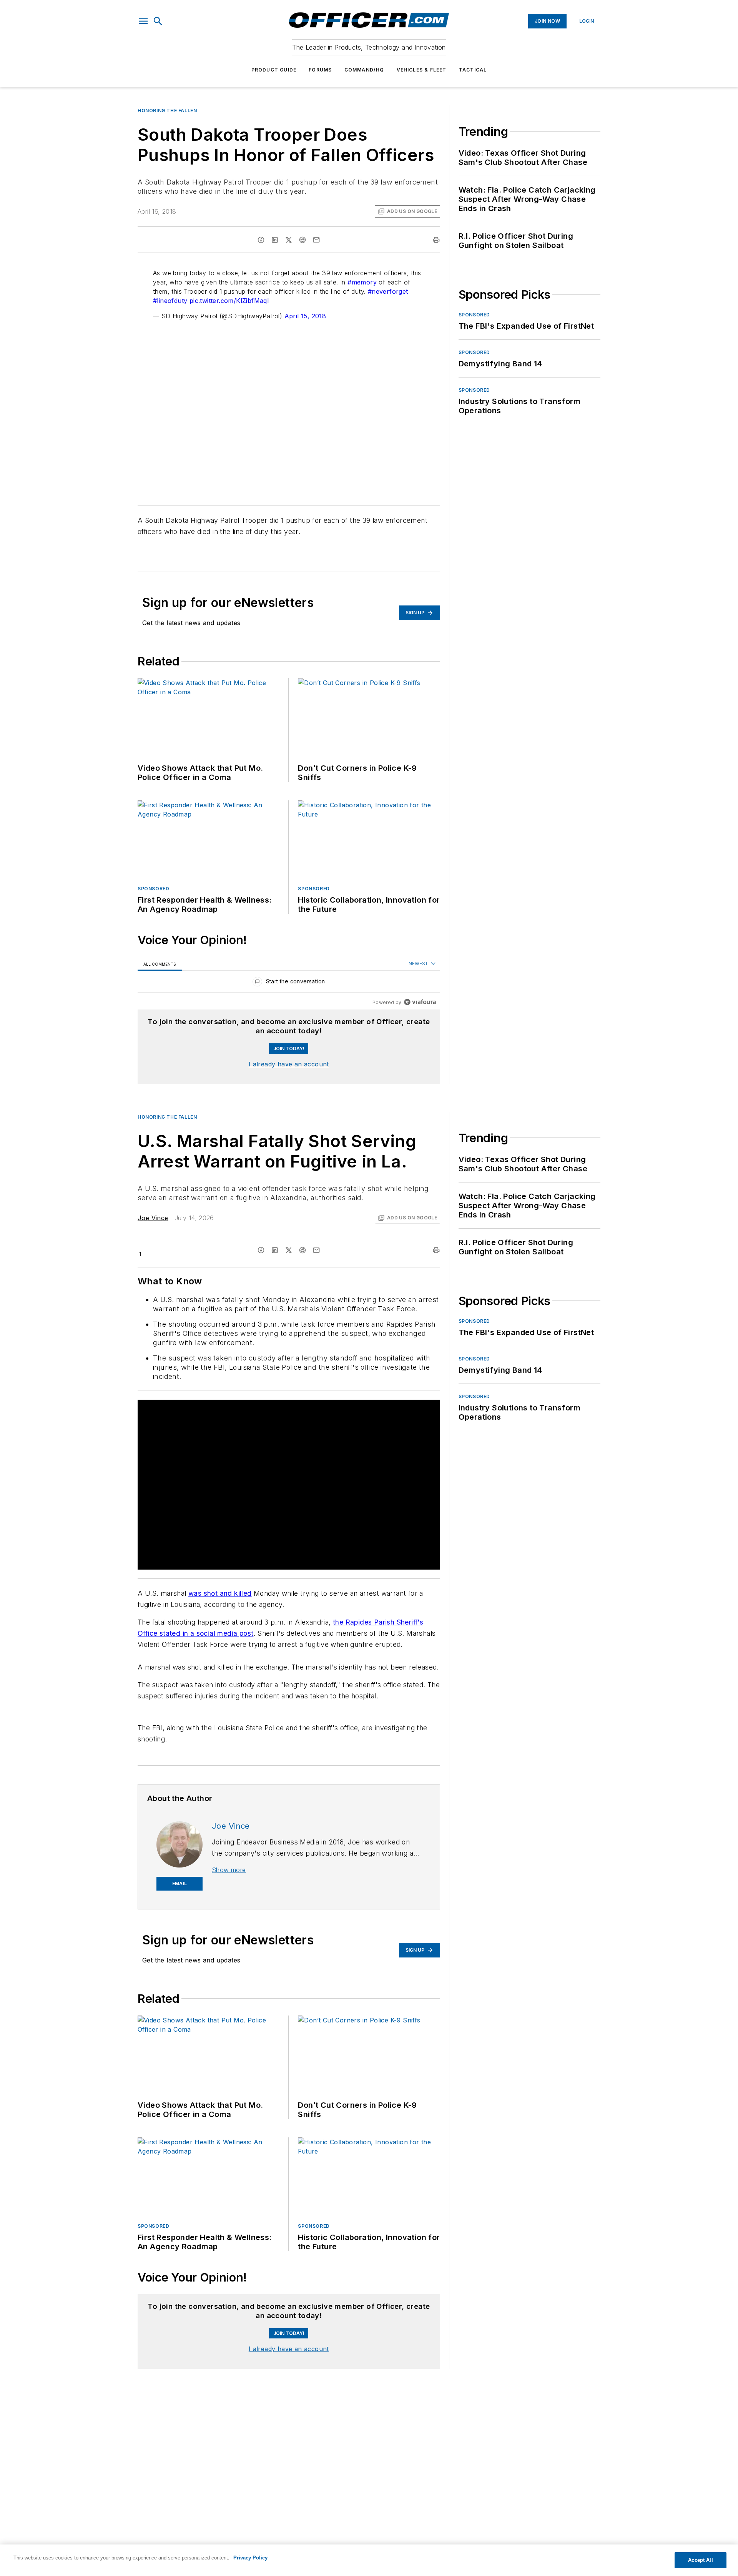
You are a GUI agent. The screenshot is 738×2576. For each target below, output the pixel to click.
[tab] (160, 964)
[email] (316, 240)
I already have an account (289, 1064)
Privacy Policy (250, 2558)
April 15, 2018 (305, 316)
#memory (362, 282)
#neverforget (388, 291)
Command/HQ (364, 70)
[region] (289, 983)
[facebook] (261, 240)
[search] (158, 21)
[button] (143, 21)
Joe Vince (153, 1218)
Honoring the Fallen (167, 111)
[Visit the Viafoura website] (420, 1002)
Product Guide (274, 70)
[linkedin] (275, 240)
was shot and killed (220, 1593)
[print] (436, 240)
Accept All (700, 2560)
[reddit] (303, 240)
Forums (320, 70)
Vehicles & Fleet (422, 70)
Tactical (473, 70)
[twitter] (289, 240)
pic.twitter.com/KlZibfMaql (229, 301)
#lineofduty (170, 301)
